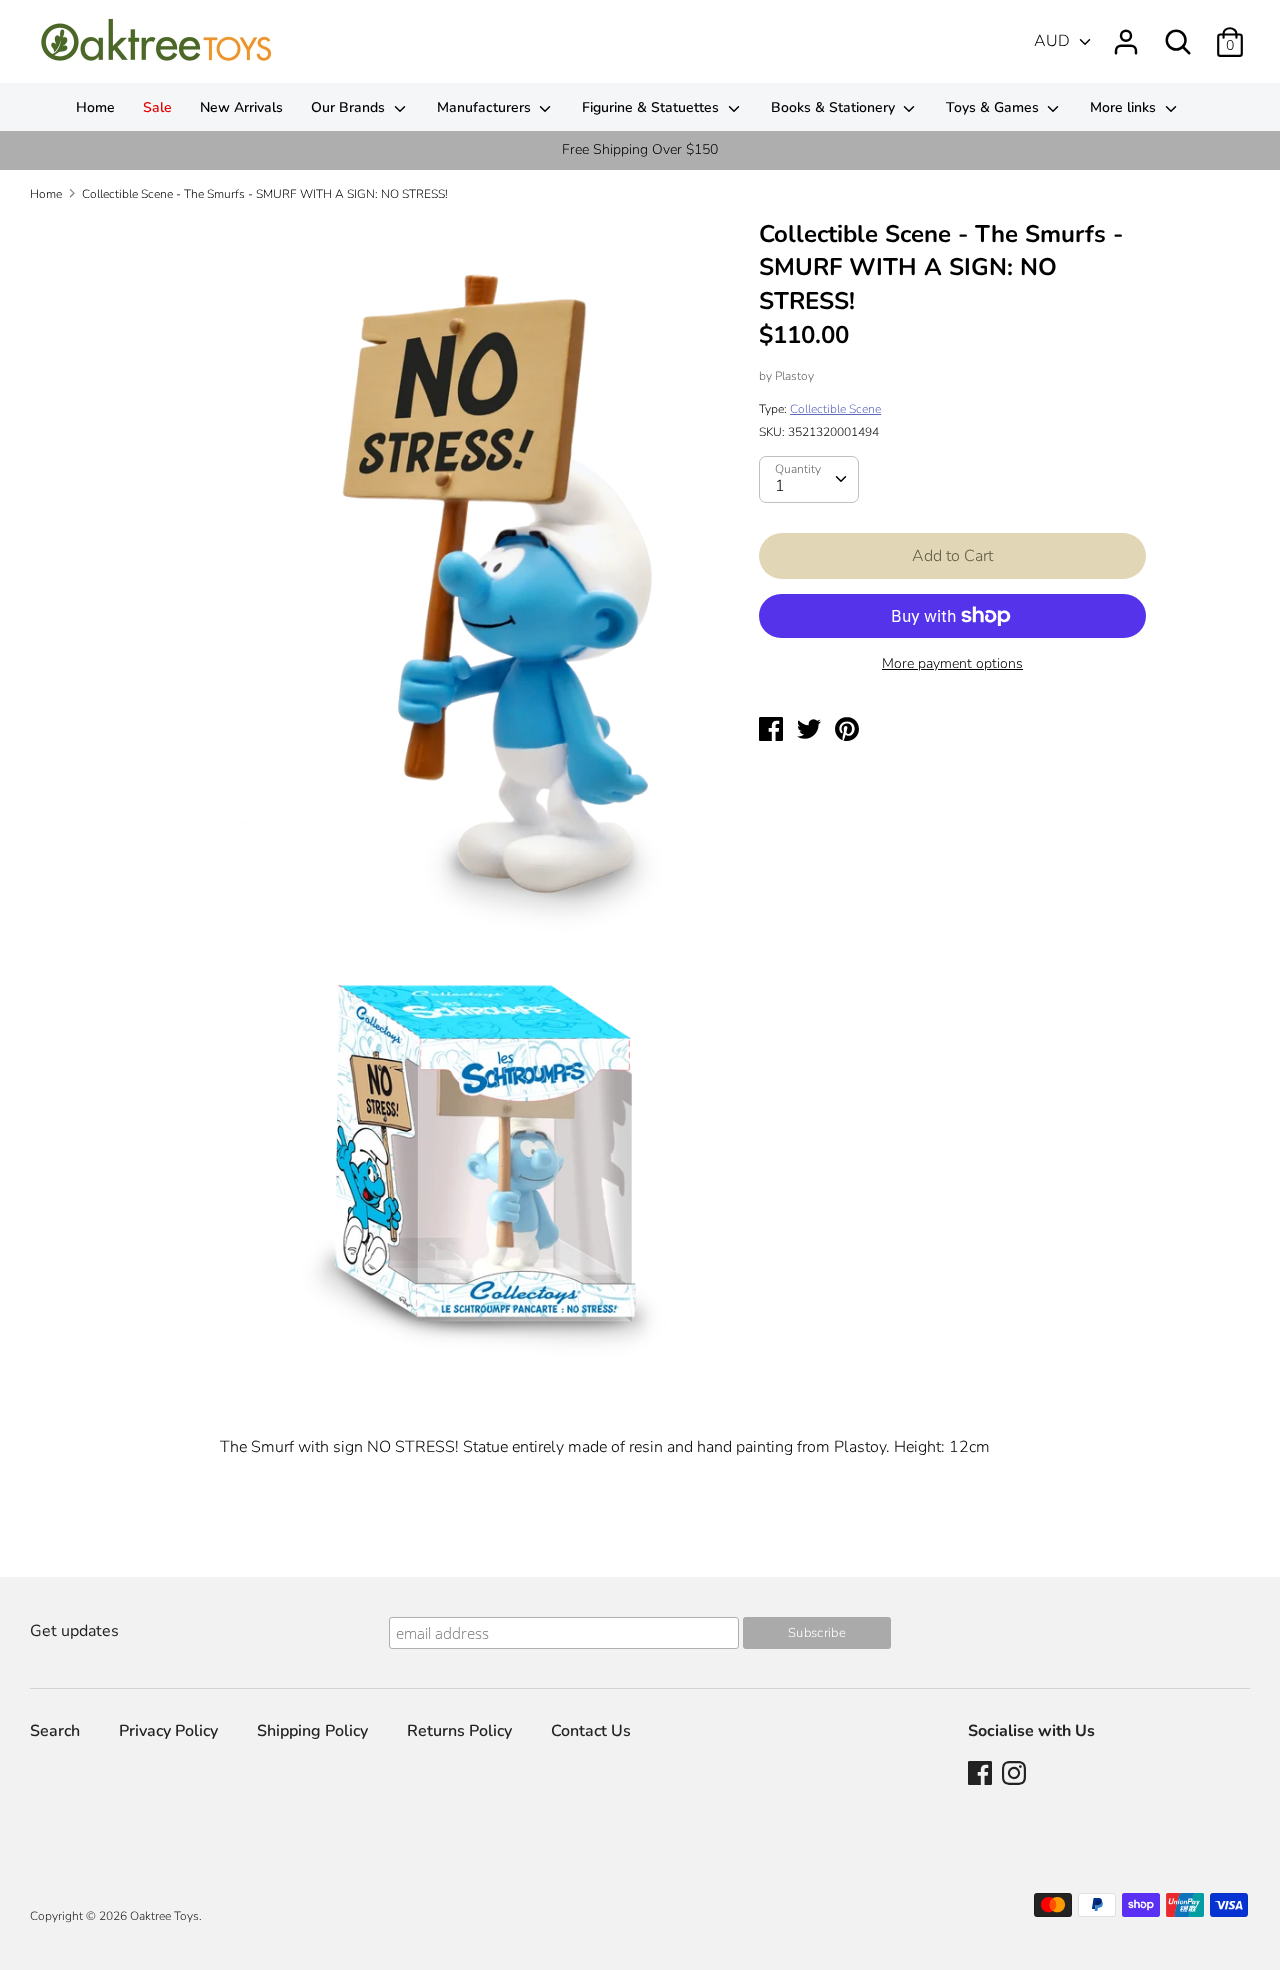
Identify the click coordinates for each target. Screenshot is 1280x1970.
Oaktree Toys (164, 1916)
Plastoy (794, 376)
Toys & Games (994, 107)
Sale (157, 107)
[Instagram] (1016, 1775)
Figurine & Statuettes (652, 107)
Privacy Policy (168, 1731)
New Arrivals (241, 107)
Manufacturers (486, 107)
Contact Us (591, 1731)
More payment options (952, 663)
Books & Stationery (835, 107)
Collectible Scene (835, 409)
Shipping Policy (312, 1731)
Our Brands (350, 107)
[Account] (1126, 34)
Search (55, 1731)
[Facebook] (982, 1775)
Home (95, 107)
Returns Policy (459, 1731)
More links (1125, 107)
